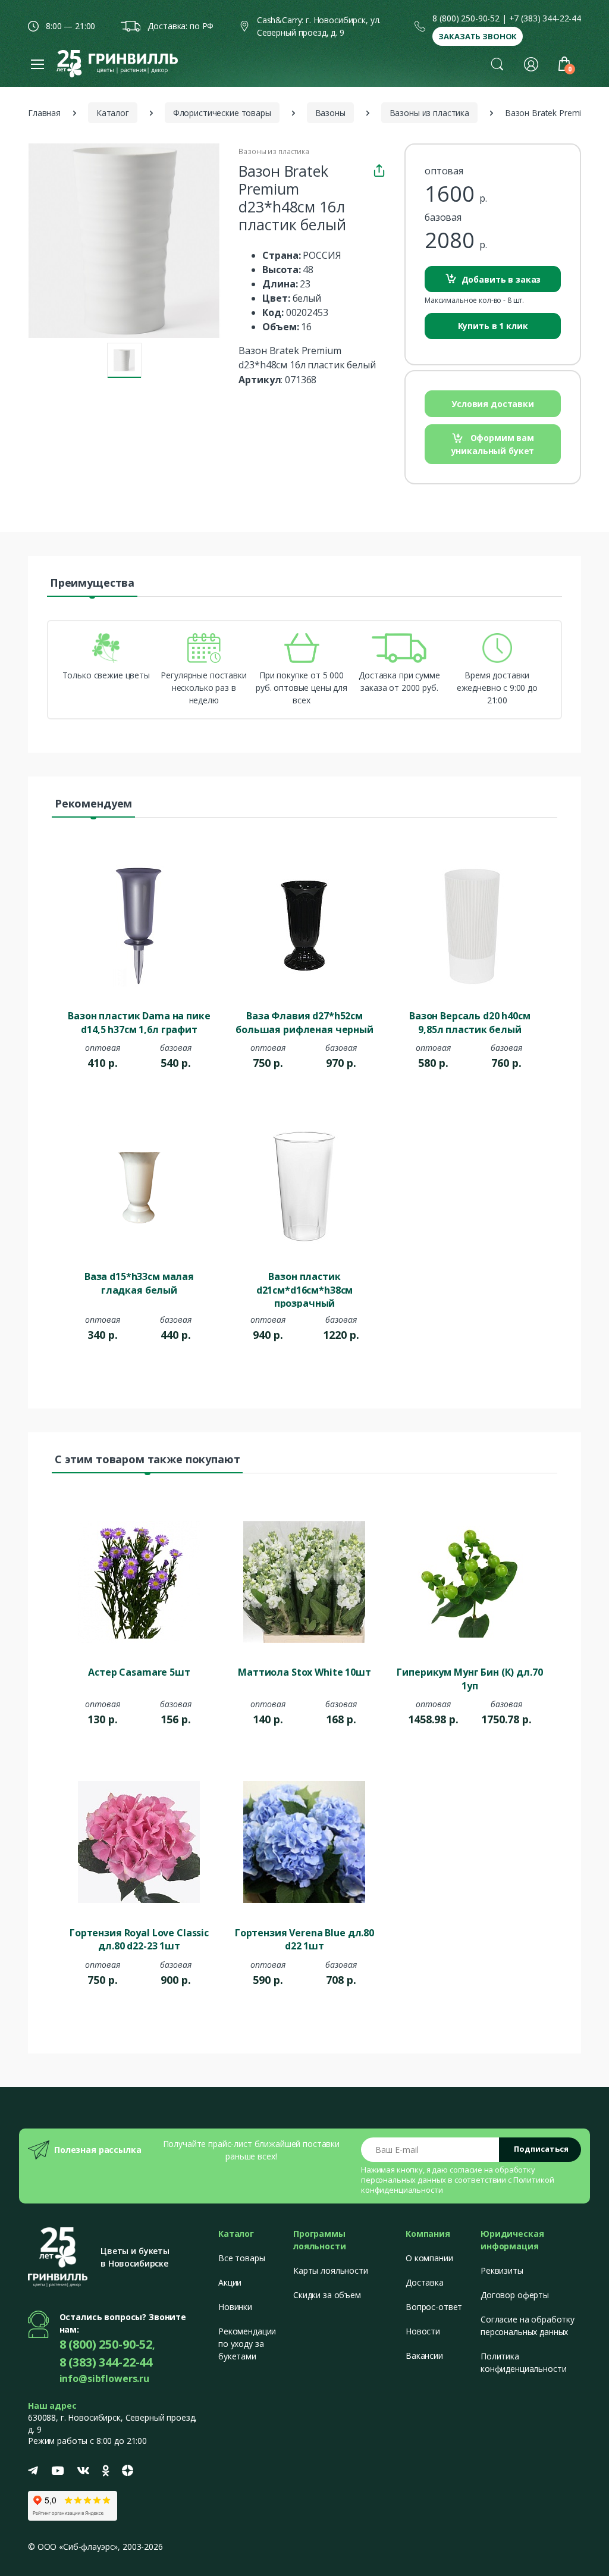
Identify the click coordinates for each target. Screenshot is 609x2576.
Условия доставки (493, 404)
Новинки (235, 2307)
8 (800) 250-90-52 (466, 18)
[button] (497, 64)
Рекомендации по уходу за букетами (247, 2344)
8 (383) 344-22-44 (106, 2362)
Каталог (113, 113)
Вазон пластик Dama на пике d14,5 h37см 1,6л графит (139, 1022)
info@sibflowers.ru (104, 2378)
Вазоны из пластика (429, 113)
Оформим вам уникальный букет (493, 444)
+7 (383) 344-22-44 (545, 18)
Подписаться (541, 2149)
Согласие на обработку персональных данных (528, 2325)
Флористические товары (222, 113)
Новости (423, 2331)
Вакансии (424, 2356)
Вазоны (330, 113)
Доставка (425, 2282)
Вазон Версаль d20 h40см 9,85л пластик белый (470, 1022)
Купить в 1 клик (493, 326)
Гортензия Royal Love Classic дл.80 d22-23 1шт (139, 1939)
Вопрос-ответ (434, 2307)
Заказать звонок (478, 36)
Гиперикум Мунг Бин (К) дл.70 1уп (470, 1679)
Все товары (242, 2258)
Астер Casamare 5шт (139, 1672)
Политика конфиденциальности (523, 2362)
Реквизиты (502, 2270)
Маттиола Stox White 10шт (304, 1672)
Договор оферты (515, 2295)
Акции (230, 2282)
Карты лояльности (331, 2270)
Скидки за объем (327, 2295)
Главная (44, 113)
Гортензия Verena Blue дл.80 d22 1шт (304, 1939)
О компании (429, 2258)
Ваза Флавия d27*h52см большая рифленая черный (304, 1022)
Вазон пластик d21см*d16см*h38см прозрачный (305, 1289)
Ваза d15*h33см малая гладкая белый (139, 1283)
